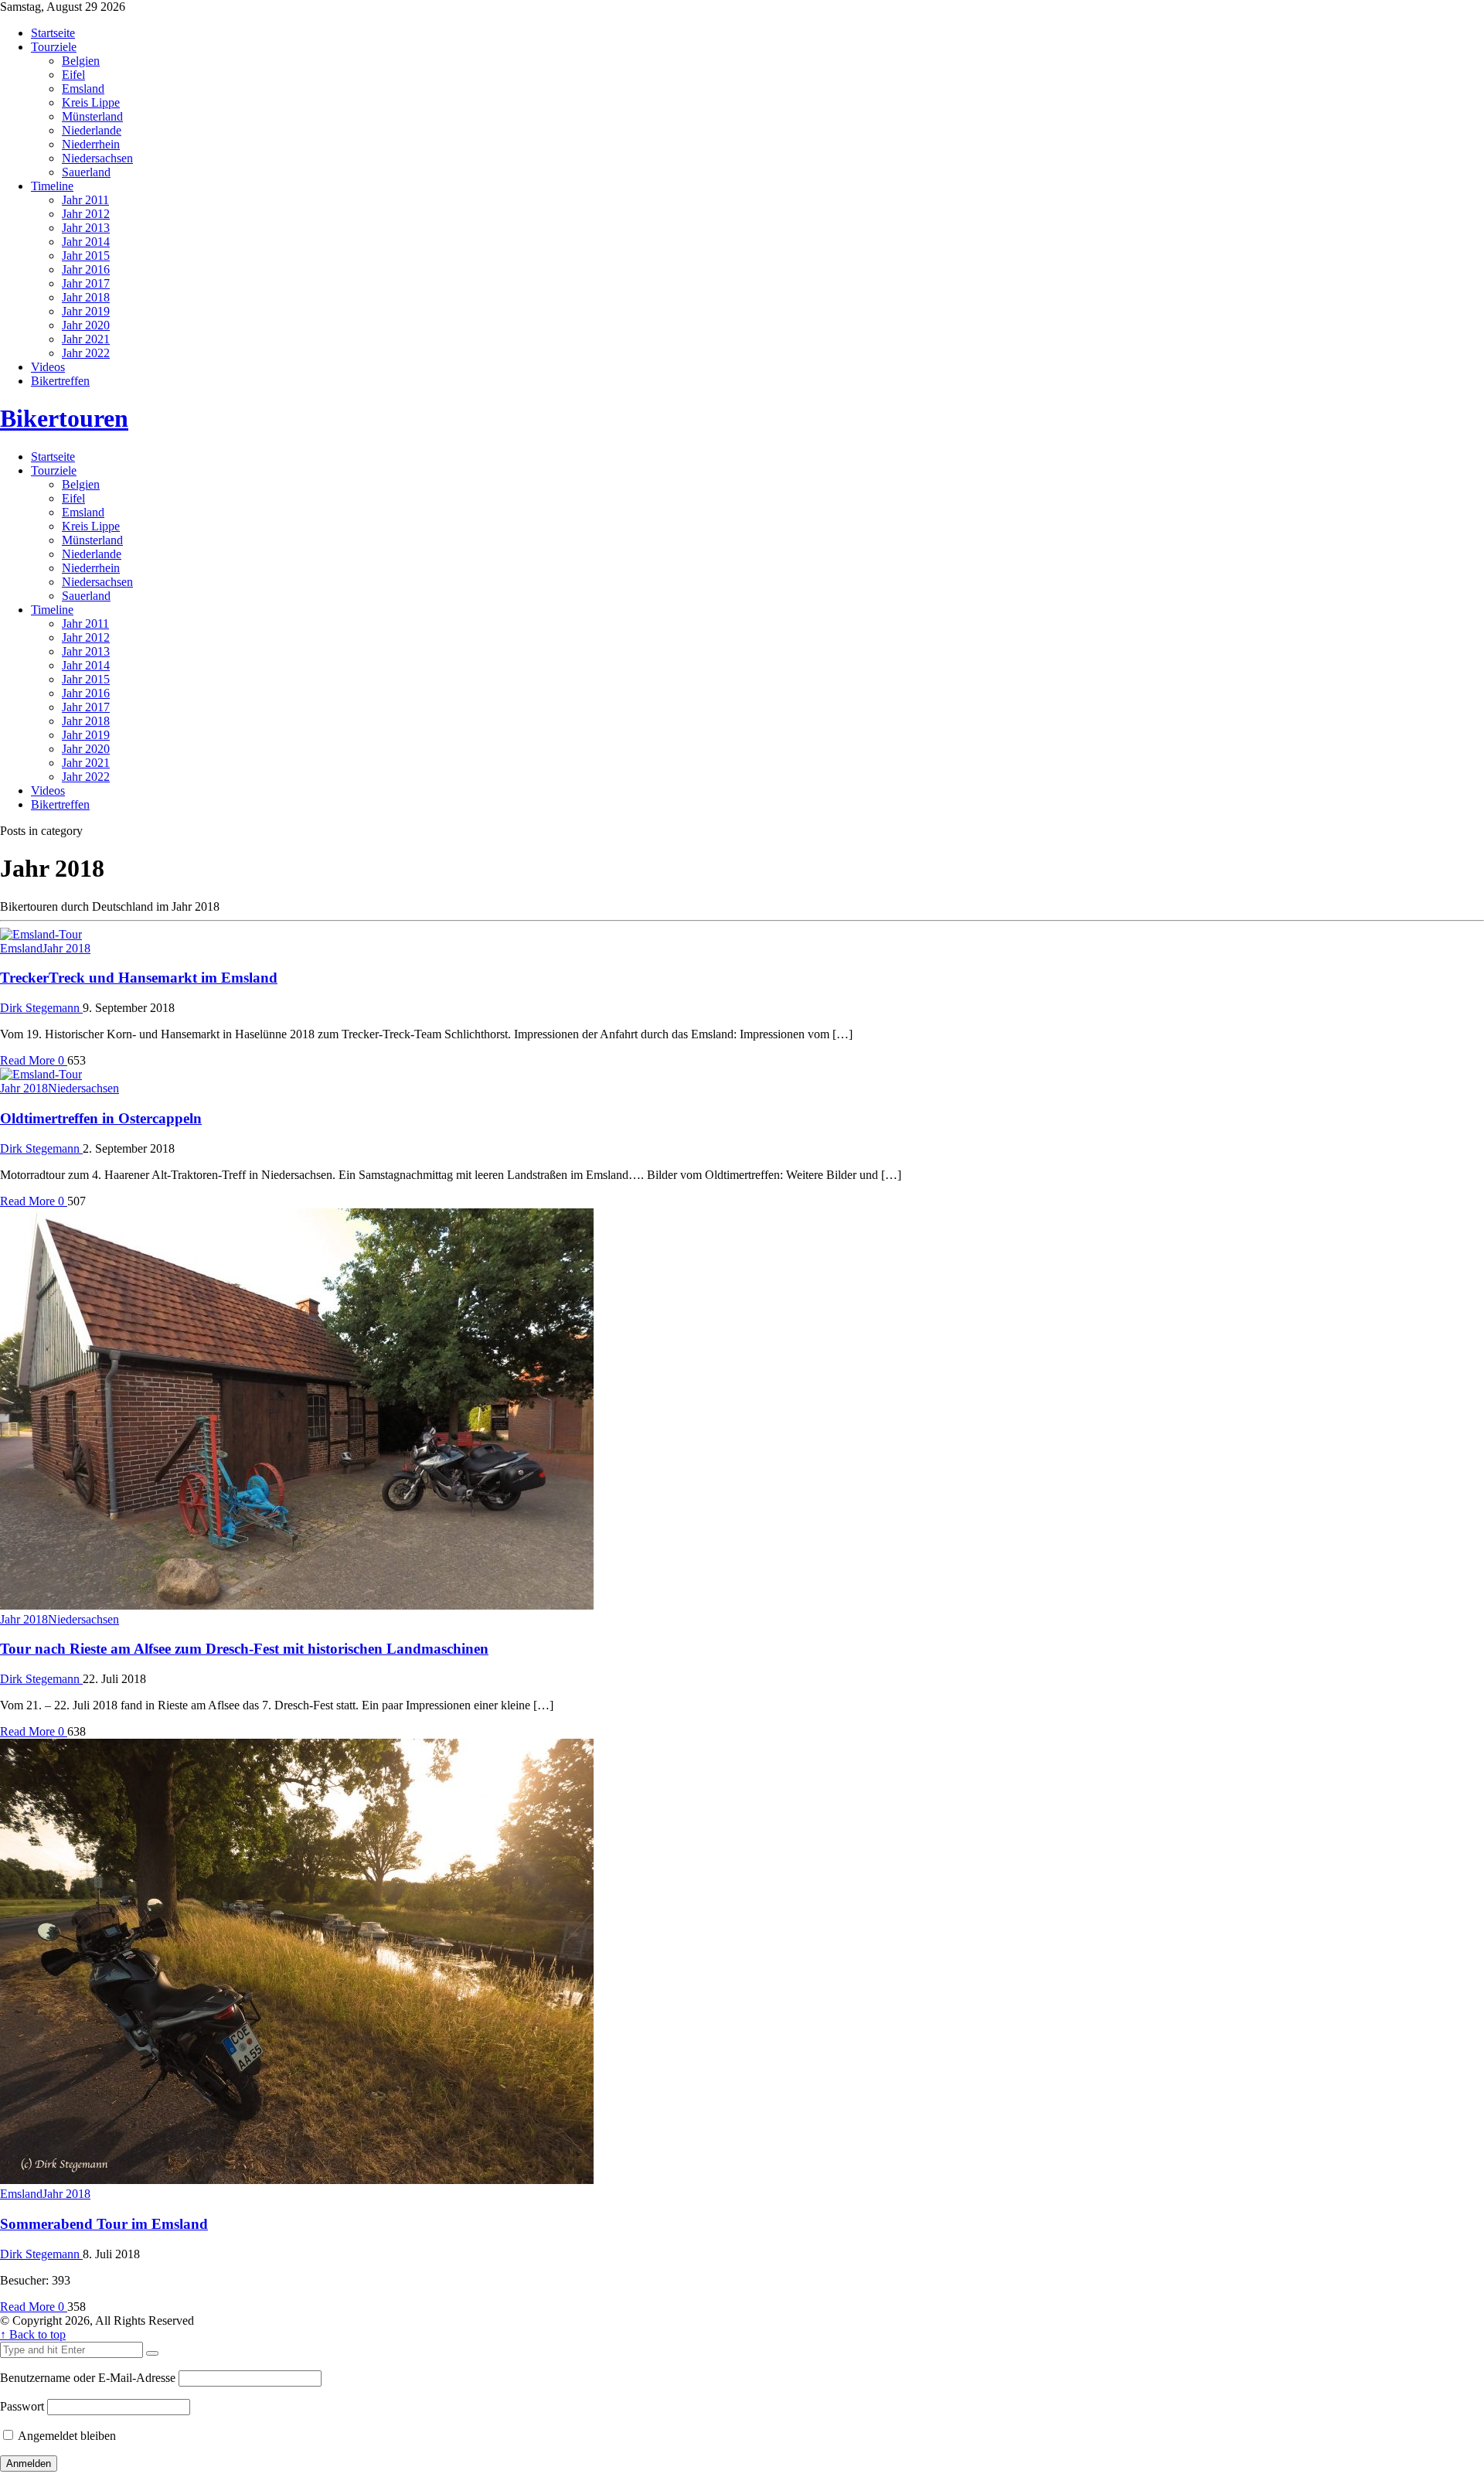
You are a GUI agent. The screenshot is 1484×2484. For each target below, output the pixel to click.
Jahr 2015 (86, 256)
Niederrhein (91, 144)
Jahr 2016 (86, 269)
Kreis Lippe (91, 102)
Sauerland (86, 172)
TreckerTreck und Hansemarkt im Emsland (139, 978)
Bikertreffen (60, 381)
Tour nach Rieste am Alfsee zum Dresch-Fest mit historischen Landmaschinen (244, 1649)
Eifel (73, 75)
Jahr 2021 (86, 339)
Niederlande (92, 130)
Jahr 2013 (86, 228)
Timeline (52, 186)
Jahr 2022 (86, 353)
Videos (48, 367)
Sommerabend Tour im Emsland (104, 2224)
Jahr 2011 (85, 200)
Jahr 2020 (86, 325)
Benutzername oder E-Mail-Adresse (88, 2378)
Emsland (83, 89)
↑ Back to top (33, 2334)
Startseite (53, 33)
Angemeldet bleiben (66, 2436)
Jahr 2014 (86, 242)
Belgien (81, 61)
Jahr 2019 (86, 311)
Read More (29, 1060)
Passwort (22, 2406)
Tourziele (54, 47)
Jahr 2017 (86, 283)
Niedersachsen (97, 158)
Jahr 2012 (86, 214)
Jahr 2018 (86, 297)
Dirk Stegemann (41, 1008)
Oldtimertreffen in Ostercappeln (101, 1118)
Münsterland (92, 116)
